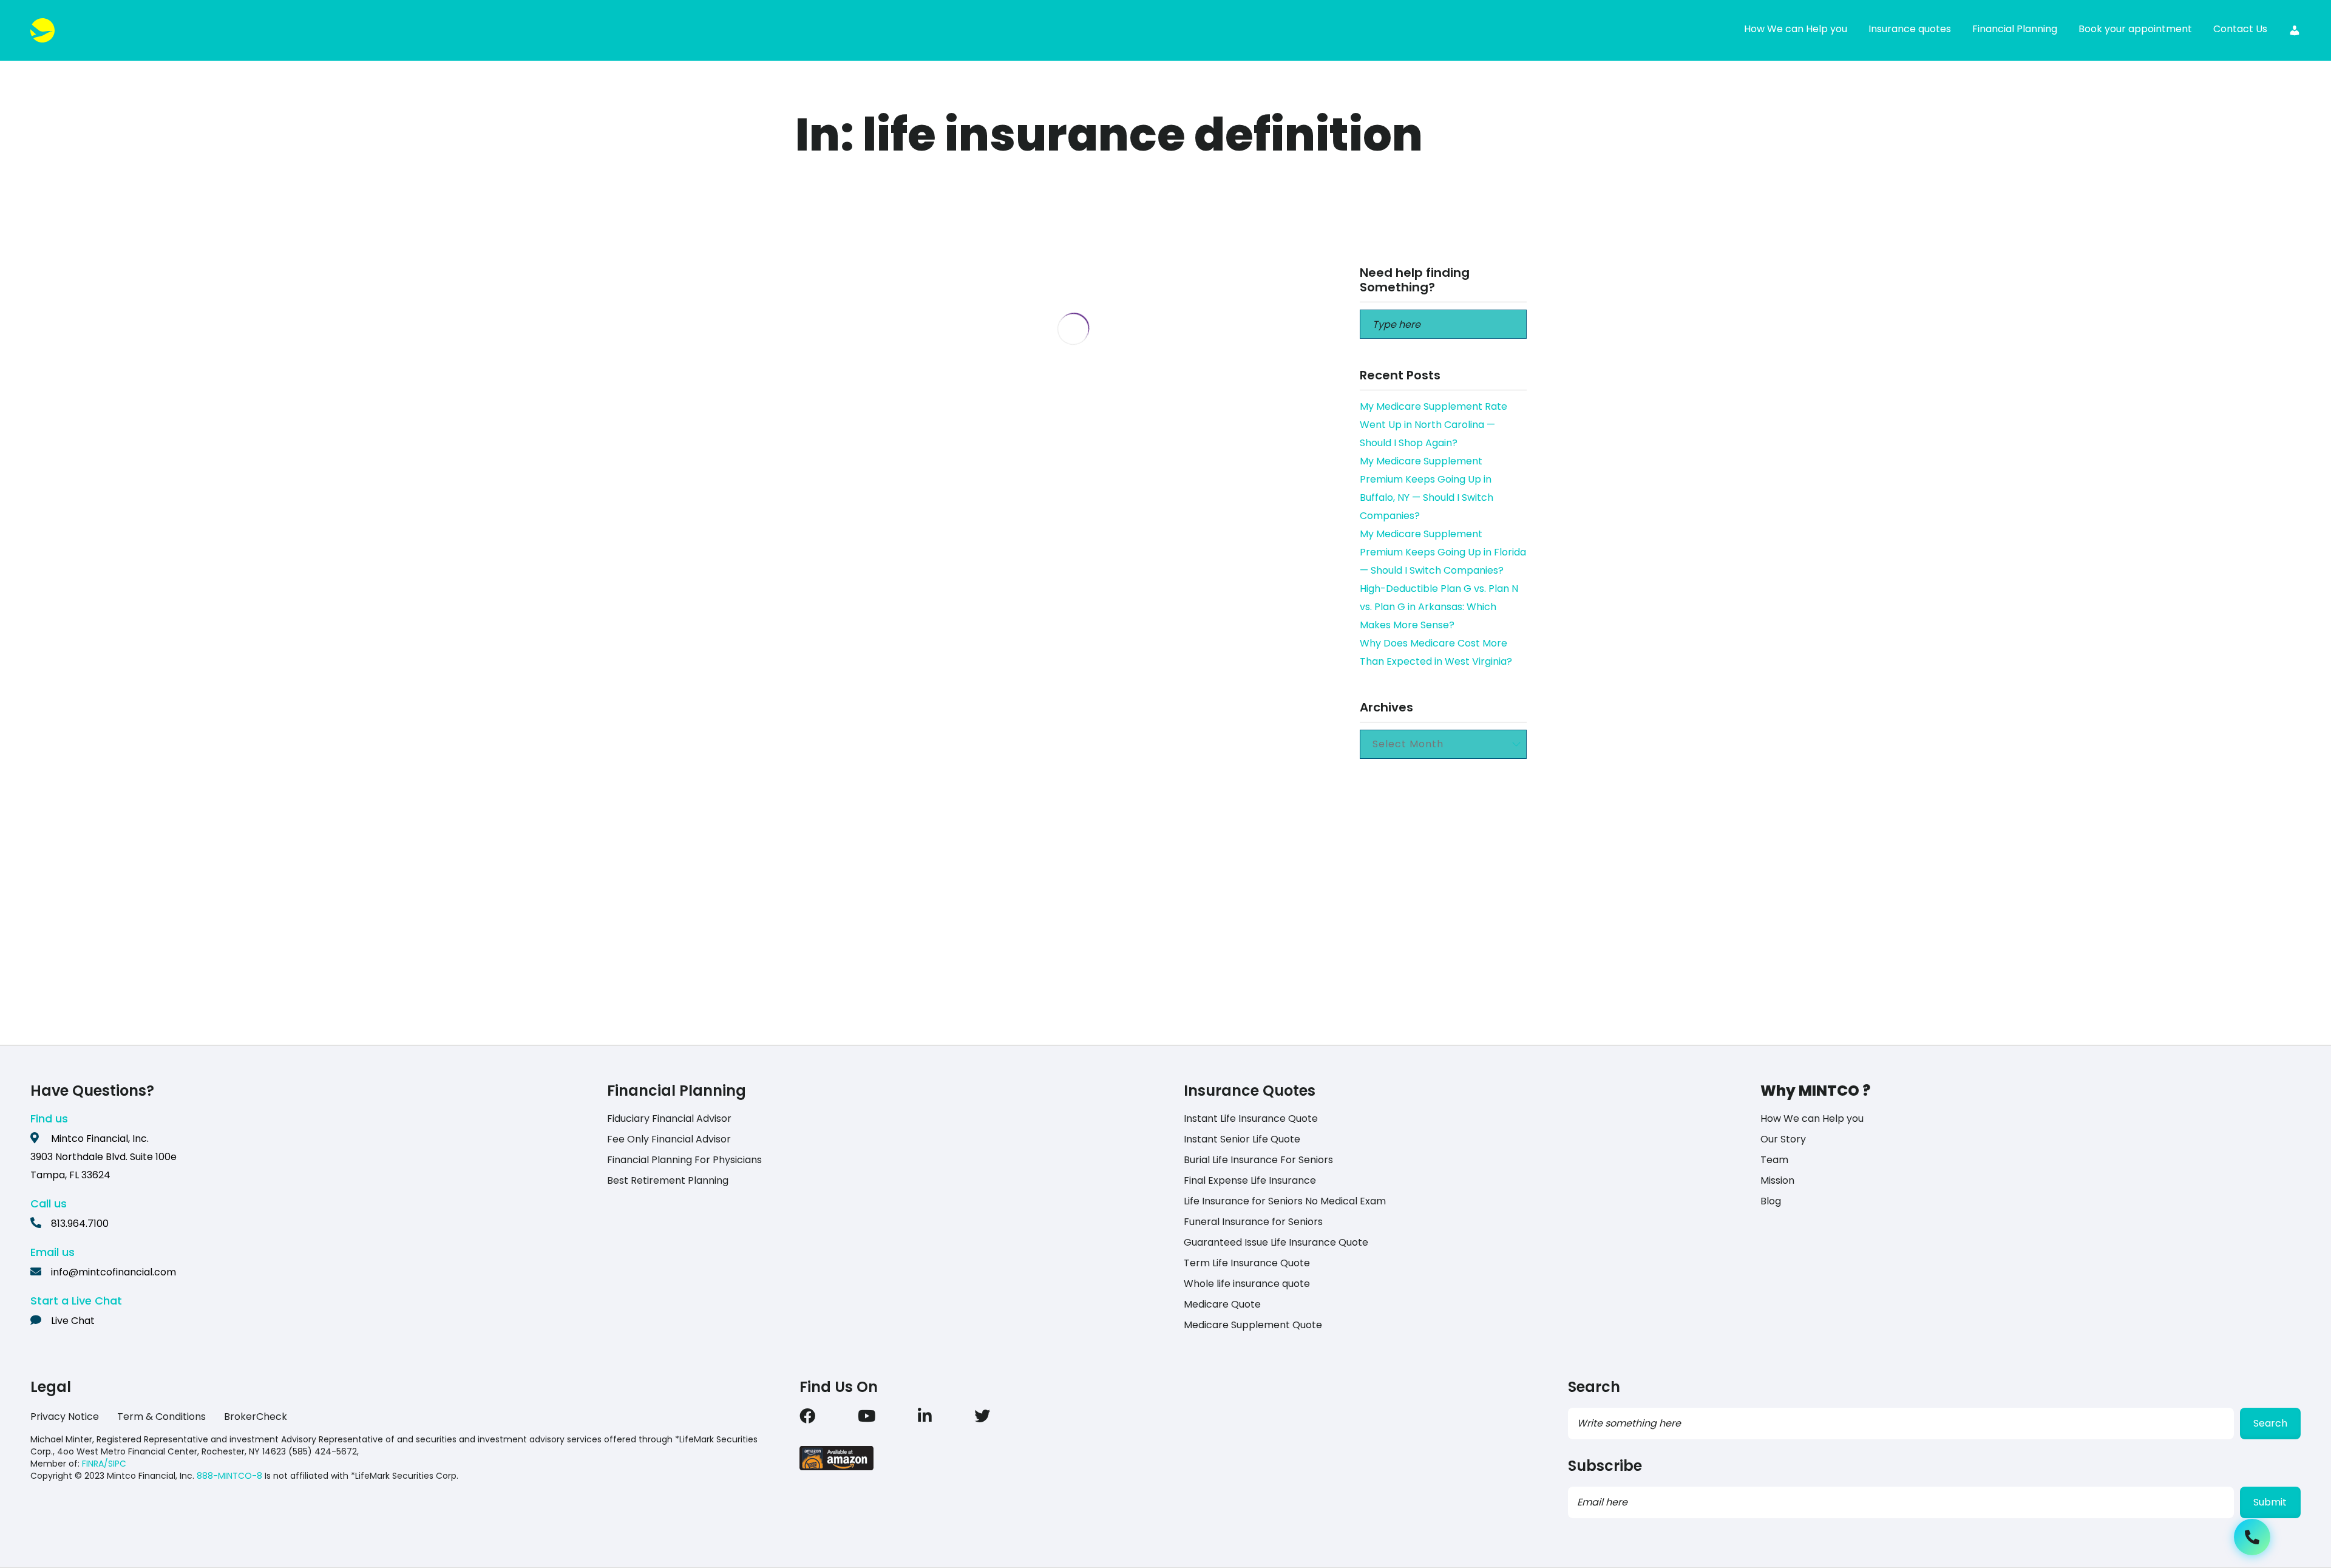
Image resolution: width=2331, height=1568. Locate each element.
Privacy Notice (65, 1417)
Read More (897, 1009)
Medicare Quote (1222, 1304)
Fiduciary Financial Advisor (669, 1118)
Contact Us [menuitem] (2240, 29)
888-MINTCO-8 (229, 1476)
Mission (1777, 1180)
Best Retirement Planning (668, 1180)
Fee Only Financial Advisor (669, 1139)
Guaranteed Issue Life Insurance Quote (1276, 1242)
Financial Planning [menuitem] (2015, 29)
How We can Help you (1812, 1118)
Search (2270, 1423)
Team (1774, 1160)
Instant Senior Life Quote (1242, 1139)
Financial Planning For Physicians (684, 1160)
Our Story (1783, 1139)
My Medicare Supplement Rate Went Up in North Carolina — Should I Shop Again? (1434, 425)
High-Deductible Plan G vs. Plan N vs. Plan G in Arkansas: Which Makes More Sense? (1439, 607)
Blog (1771, 1201)
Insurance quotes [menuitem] (1910, 29)
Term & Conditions (161, 1417)
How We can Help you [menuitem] (1796, 29)
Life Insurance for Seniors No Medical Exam (1285, 1201)
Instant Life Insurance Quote (1251, 1118)
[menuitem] (2295, 30)
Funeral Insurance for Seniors (1253, 1222)
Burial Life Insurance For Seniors (1258, 1160)
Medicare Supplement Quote (1253, 1325)
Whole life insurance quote (1247, 1284)
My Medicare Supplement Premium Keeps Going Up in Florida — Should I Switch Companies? (1443, 552)
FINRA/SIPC (104, 1464)
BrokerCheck (256, 1417)
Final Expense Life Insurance (1250, 1180)
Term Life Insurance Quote (1247, 1263)
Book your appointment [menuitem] (2135, 29)
